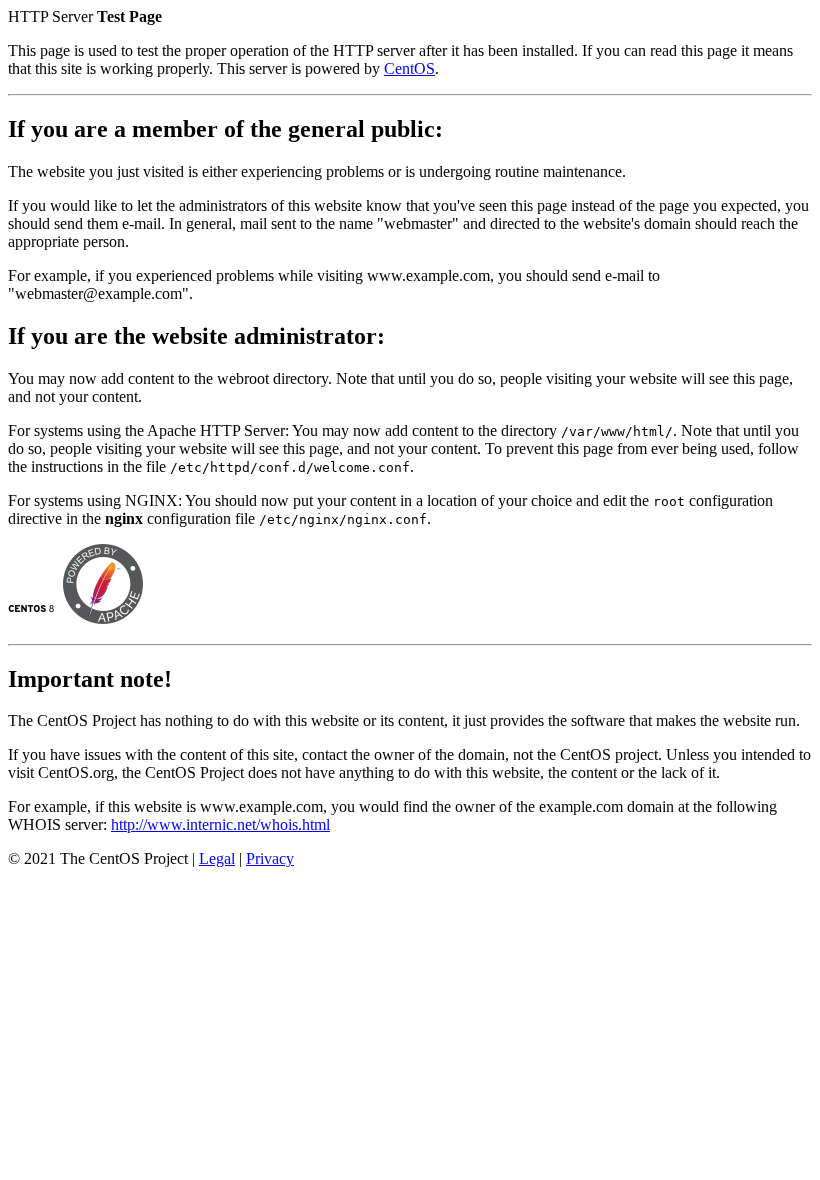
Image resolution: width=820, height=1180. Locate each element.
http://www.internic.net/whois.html (220, 824)
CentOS (409, 68)
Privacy (270, 858)
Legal (217, 858)
